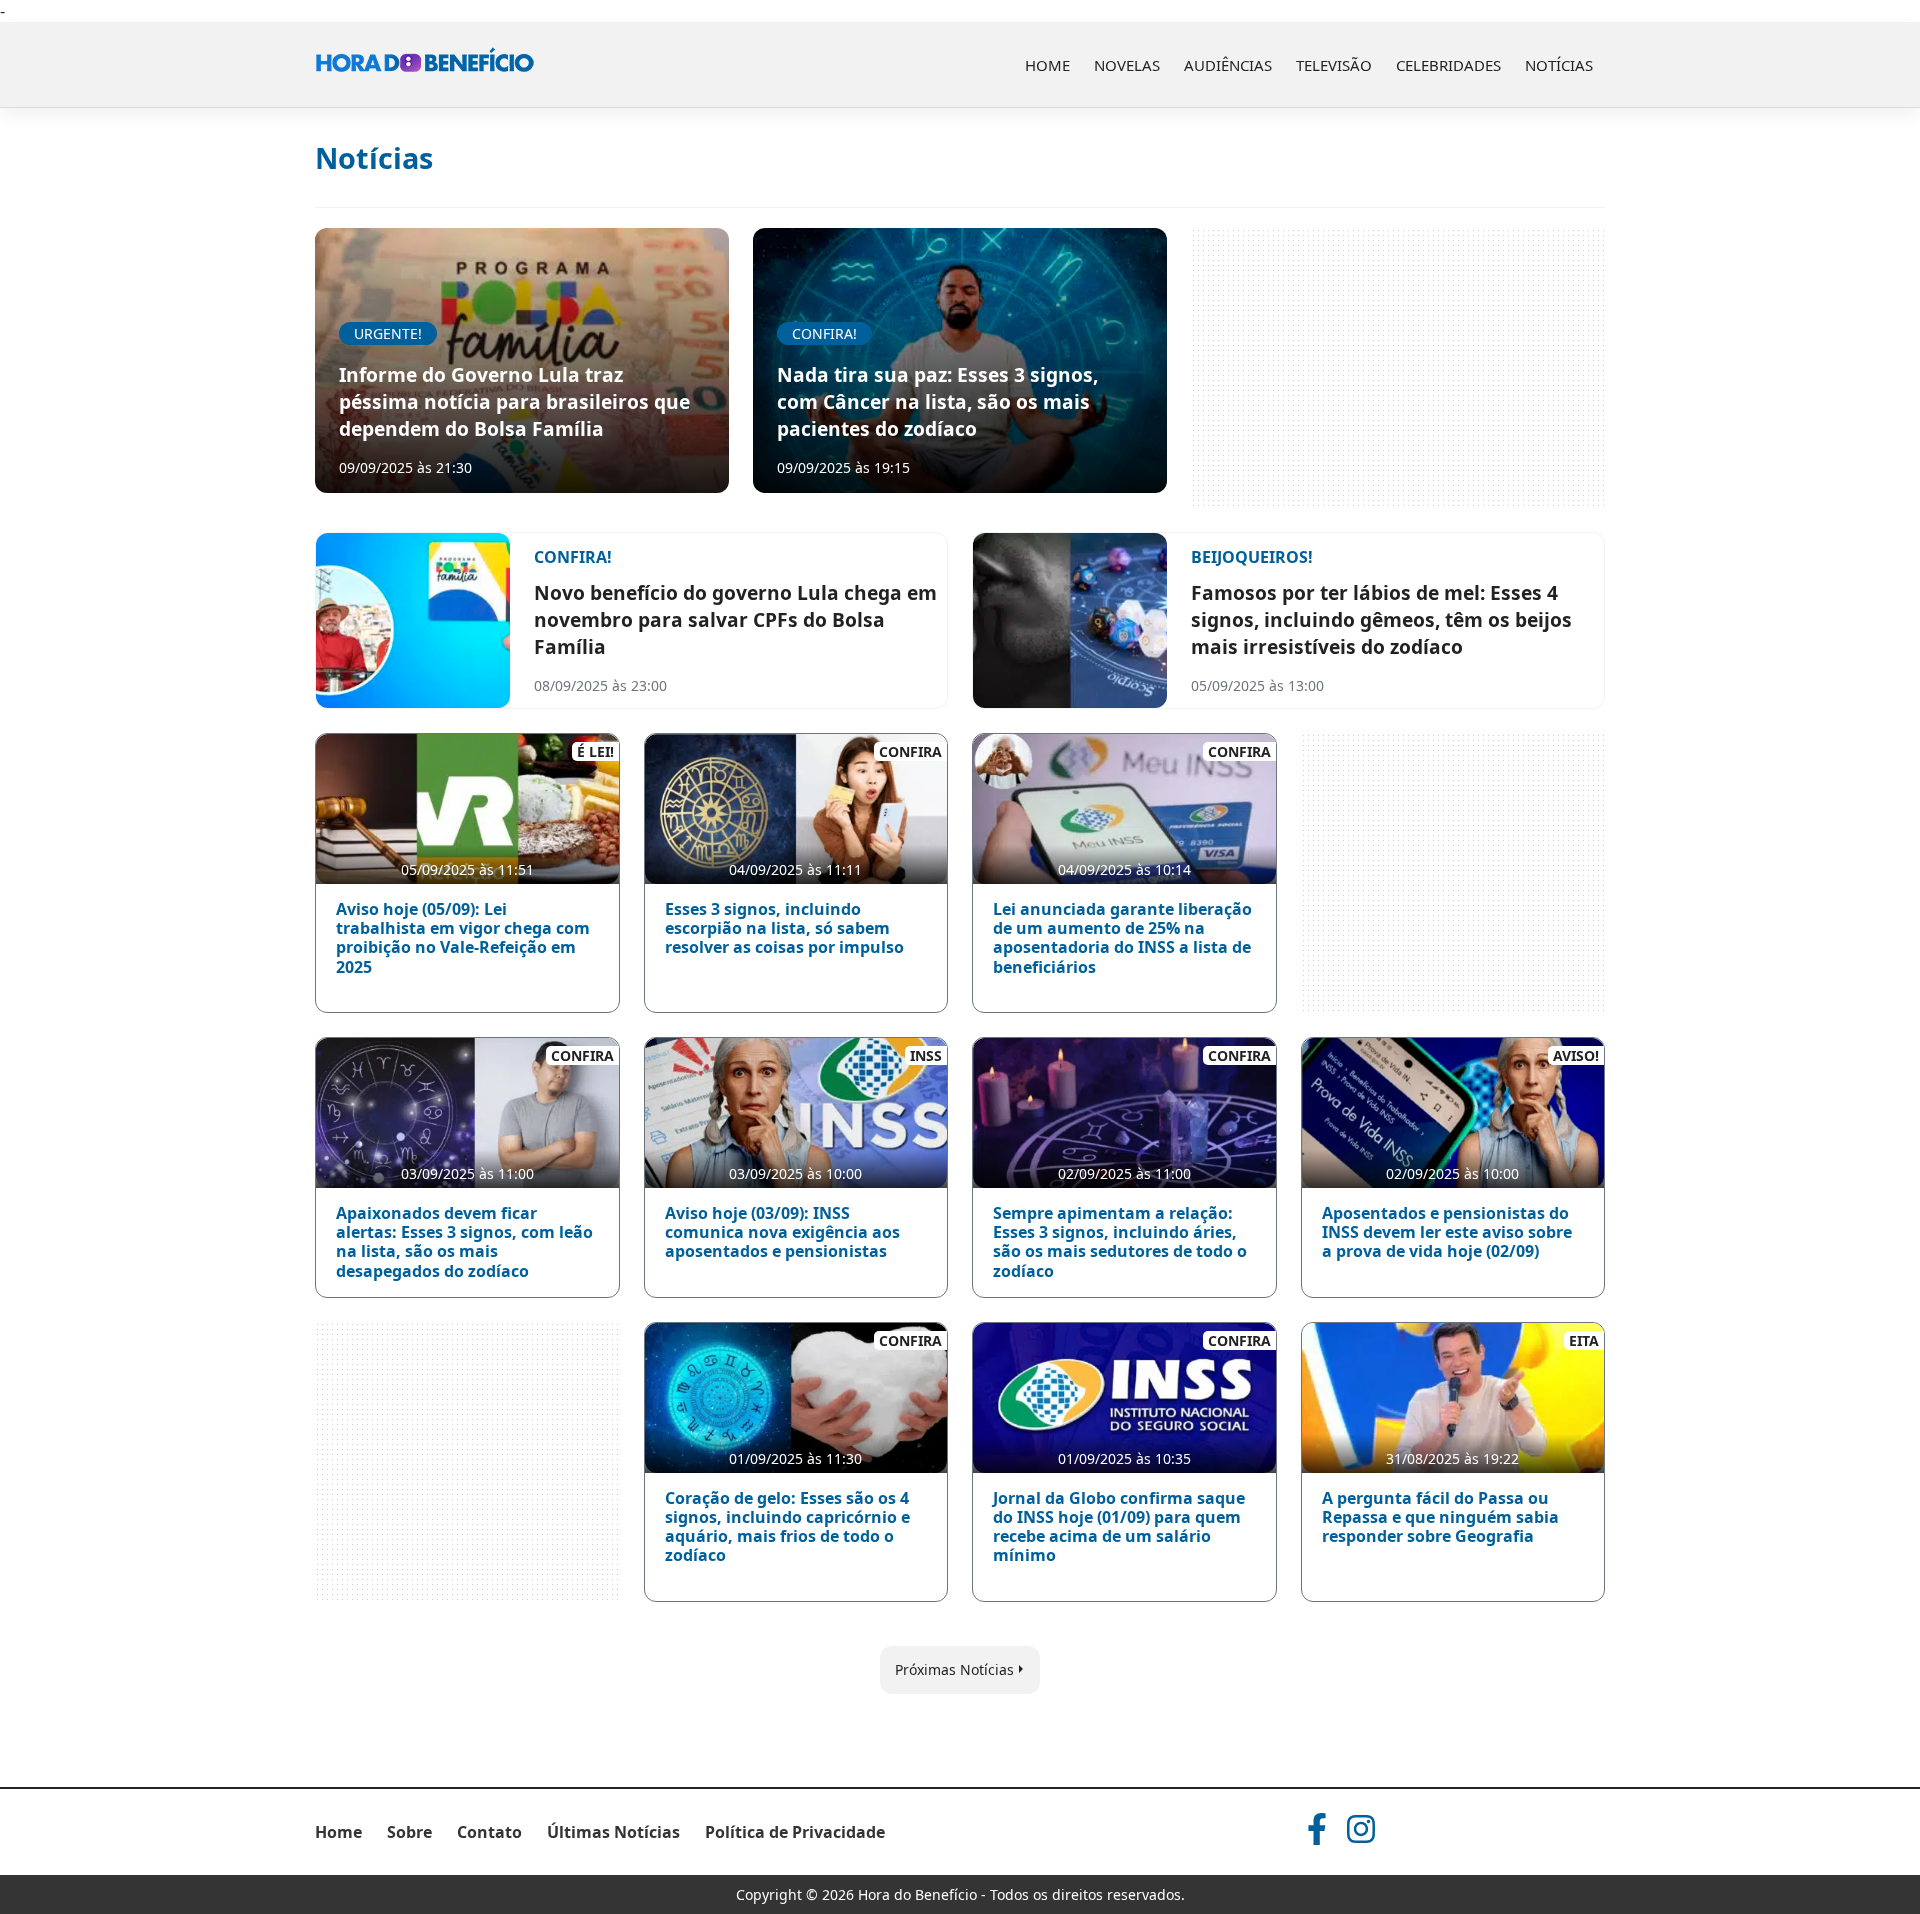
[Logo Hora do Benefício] (425, 65)
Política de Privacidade (795, 1832)
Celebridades (1448, 65)
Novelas (1127, 65)
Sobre (409, 1832)
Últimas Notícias (613, 1832)
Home (1047, 65)
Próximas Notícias (954, 1669)
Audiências (1228, 65)
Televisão (1334, 65)
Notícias (1559, 65)
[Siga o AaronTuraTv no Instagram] (1361, 1829)
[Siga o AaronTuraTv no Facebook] (1317, 1829)
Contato (489, 1832)
